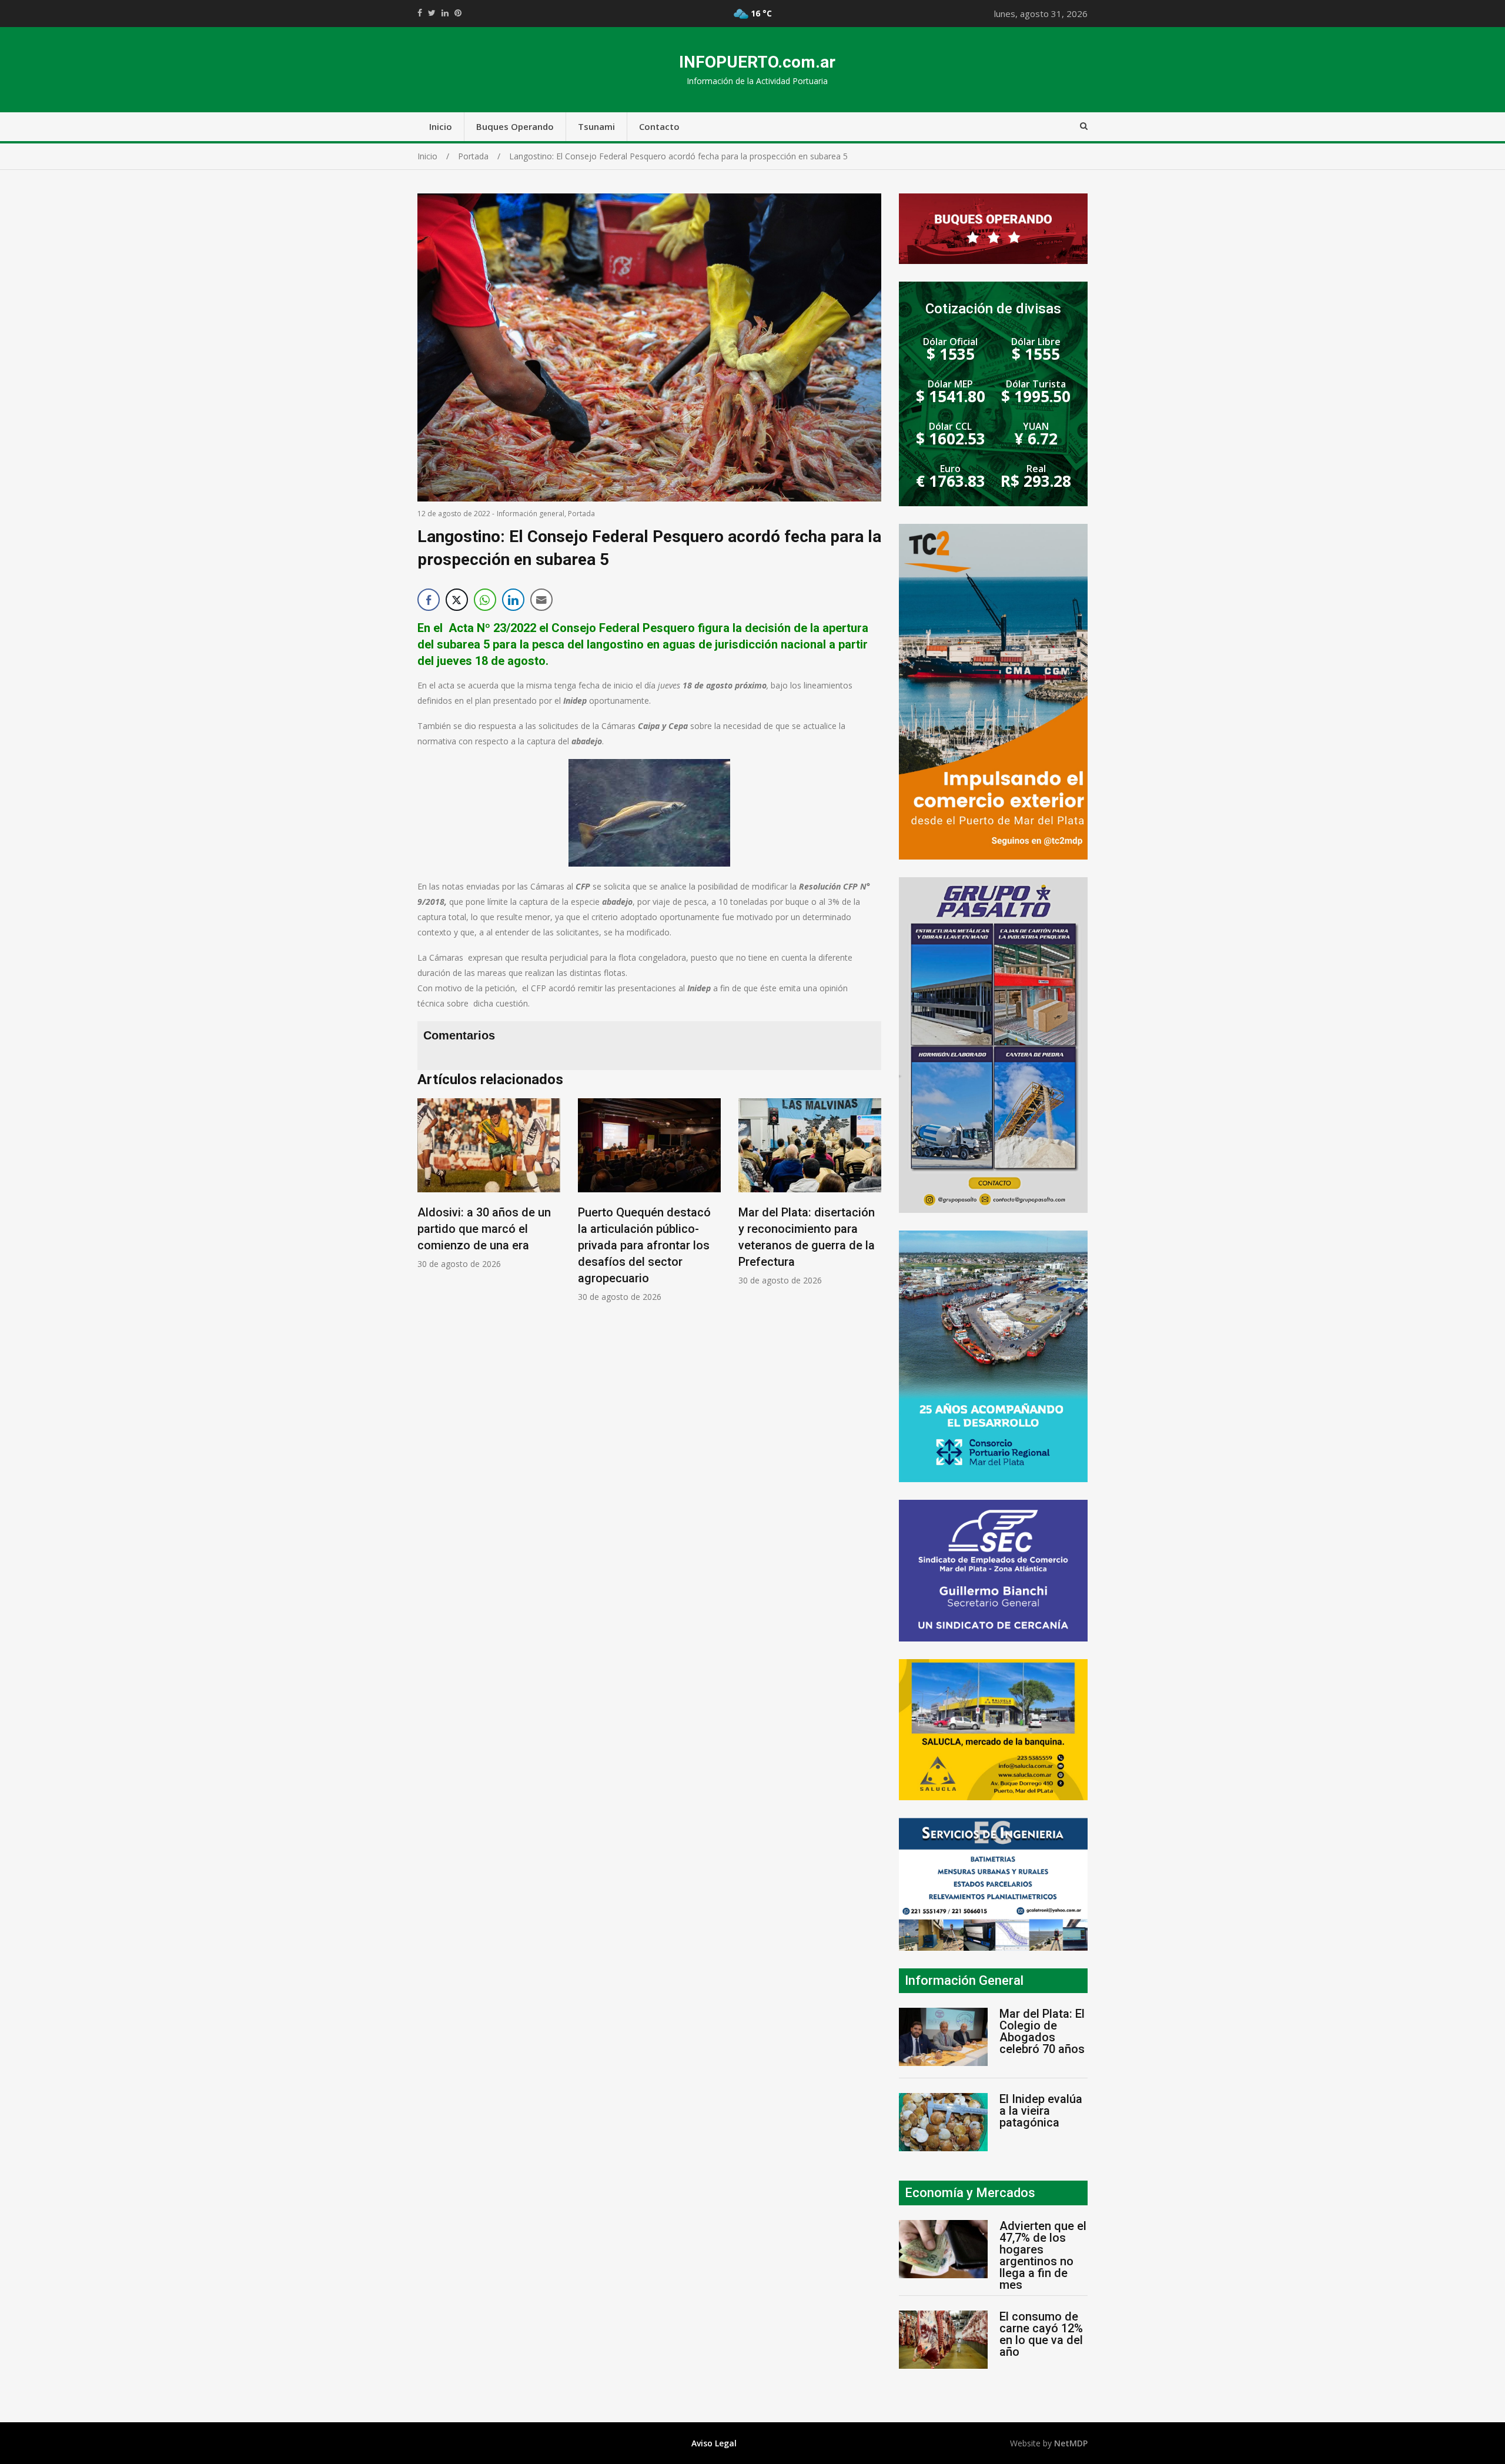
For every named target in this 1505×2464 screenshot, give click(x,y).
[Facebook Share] (429, 600)
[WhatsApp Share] (485, 600)
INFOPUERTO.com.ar (757, 62)
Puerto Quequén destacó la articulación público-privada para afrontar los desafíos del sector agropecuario (644, 1245)
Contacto (659, 126)
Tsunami (596, 126)
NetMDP (1071, 2443)
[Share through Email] (541, 600)
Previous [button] (429, 1206)
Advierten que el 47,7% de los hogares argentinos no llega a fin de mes (1043, 2255)
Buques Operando (515, 126)
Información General (964, 1980)
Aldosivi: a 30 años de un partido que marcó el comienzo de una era (484, 1229)
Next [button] (869, 1206)
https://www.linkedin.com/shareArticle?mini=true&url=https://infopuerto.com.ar (445, 13)
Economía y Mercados (970, 2193)
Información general (531, 514)
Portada (581, 514)
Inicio (441, 126)
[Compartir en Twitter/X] (457, 600)
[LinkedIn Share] (513, 600)
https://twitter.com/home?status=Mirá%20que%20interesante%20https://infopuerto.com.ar (432, 13)
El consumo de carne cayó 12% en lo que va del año (1041, 2334)
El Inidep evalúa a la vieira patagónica (1041, 2111)
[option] (489, 1184)
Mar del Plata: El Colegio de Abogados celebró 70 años (1042, 2031)
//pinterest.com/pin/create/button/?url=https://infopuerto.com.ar (458, 13)
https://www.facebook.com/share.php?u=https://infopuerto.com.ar (420, 13)
